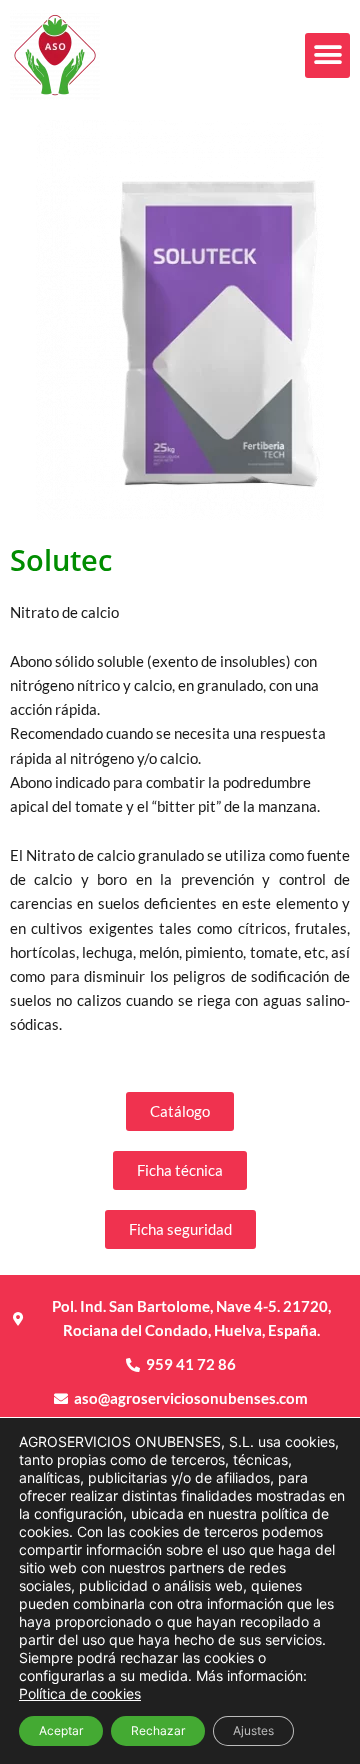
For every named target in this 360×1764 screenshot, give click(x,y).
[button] (327, 55)
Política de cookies (80, 1693)
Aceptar (61, 1730)
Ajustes (253, 1730)
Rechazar (158, 1730)
